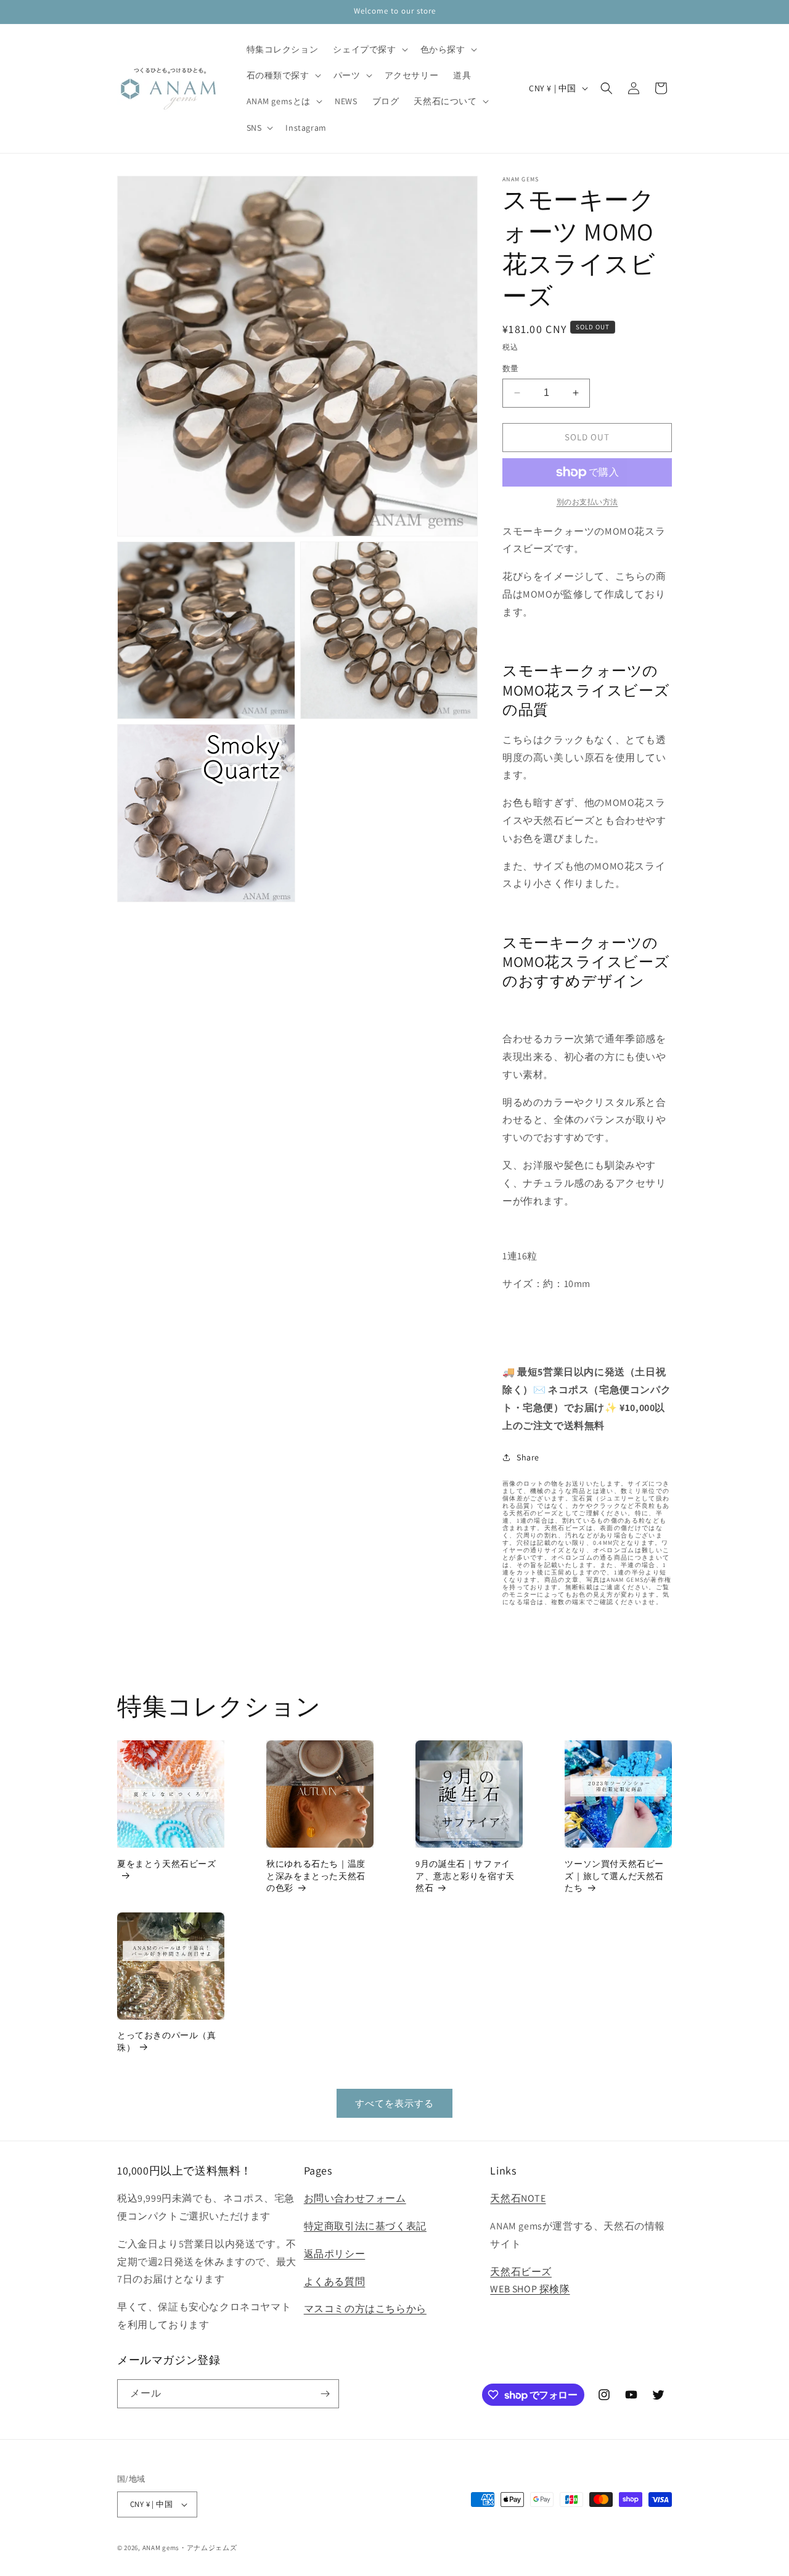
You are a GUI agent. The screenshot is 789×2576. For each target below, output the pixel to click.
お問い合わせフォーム (355, 2198)
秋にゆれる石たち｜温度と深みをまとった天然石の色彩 (316, 1876)
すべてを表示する (394, 2103)
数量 (511, 368)
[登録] (325, 2394)
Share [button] (528, 1457)
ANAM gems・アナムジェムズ (190, 2548)
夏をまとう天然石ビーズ (167, 1864)
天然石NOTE (518, 2198)
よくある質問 (335, 2282)
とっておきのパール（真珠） (167, 2041)
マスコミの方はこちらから (365, 2309)
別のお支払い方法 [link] (587, 502)
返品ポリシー (335, 2254)
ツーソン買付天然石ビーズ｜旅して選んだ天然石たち (614, 1876)
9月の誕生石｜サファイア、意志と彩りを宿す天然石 (465, 1876)
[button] (369, 49)
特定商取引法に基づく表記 (365, 2226)
